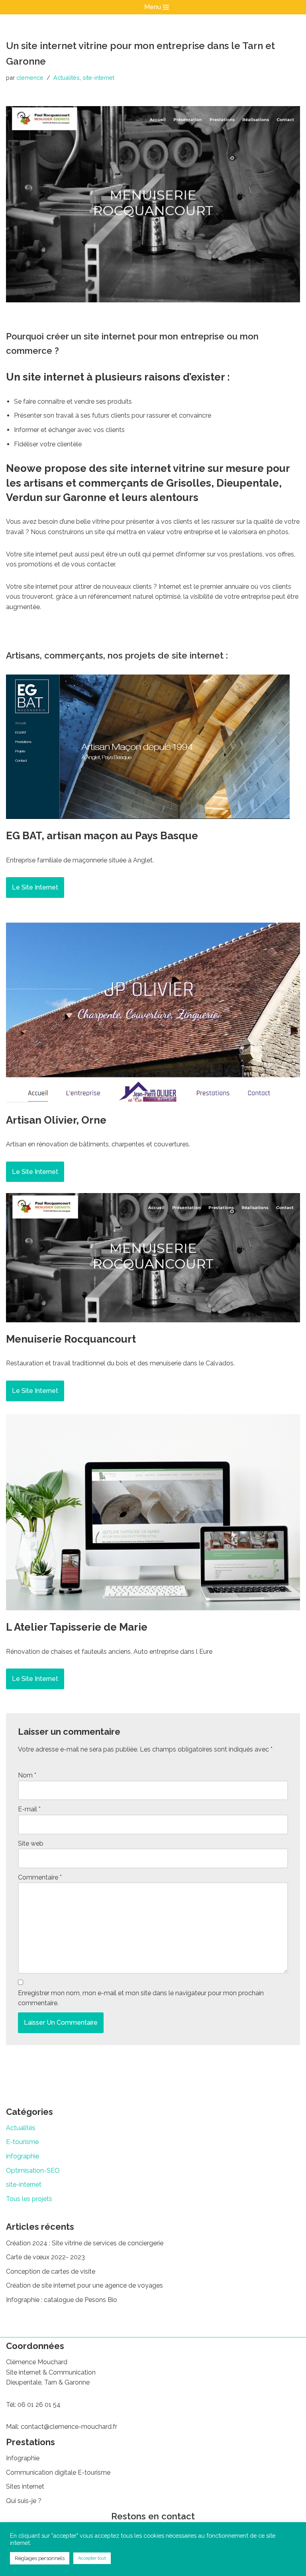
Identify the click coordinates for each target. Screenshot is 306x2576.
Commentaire (40, 1877)
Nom (27, 1775)
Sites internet (25, 2486)
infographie (23, 2156)
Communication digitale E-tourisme (58, 2472)
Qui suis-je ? (24, 2501)
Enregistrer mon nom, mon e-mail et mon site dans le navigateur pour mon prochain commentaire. (141, 1998)
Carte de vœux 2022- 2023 (45, 2257)
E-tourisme (22, 2142)
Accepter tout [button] (92, 2558)
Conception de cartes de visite (51, 2271)
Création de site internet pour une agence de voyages (84, 2285)
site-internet (98, 78)
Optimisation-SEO (33, 2171)
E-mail (29, 1809)
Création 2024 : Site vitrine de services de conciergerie (85, 2243)
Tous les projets (29, 2199)
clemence (30, 78)
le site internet (35, 887)
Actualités (67, 78)
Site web (31, 1843)
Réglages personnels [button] (40, 2558)
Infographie (23, 2458)
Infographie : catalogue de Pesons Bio (62, 2300)
